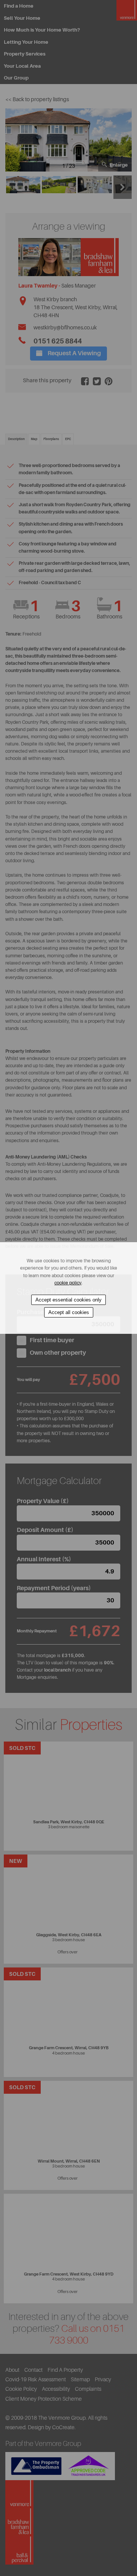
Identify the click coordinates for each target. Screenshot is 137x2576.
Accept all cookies (69, 1312)
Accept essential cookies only (68, 1300)
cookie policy (68, 1283)
